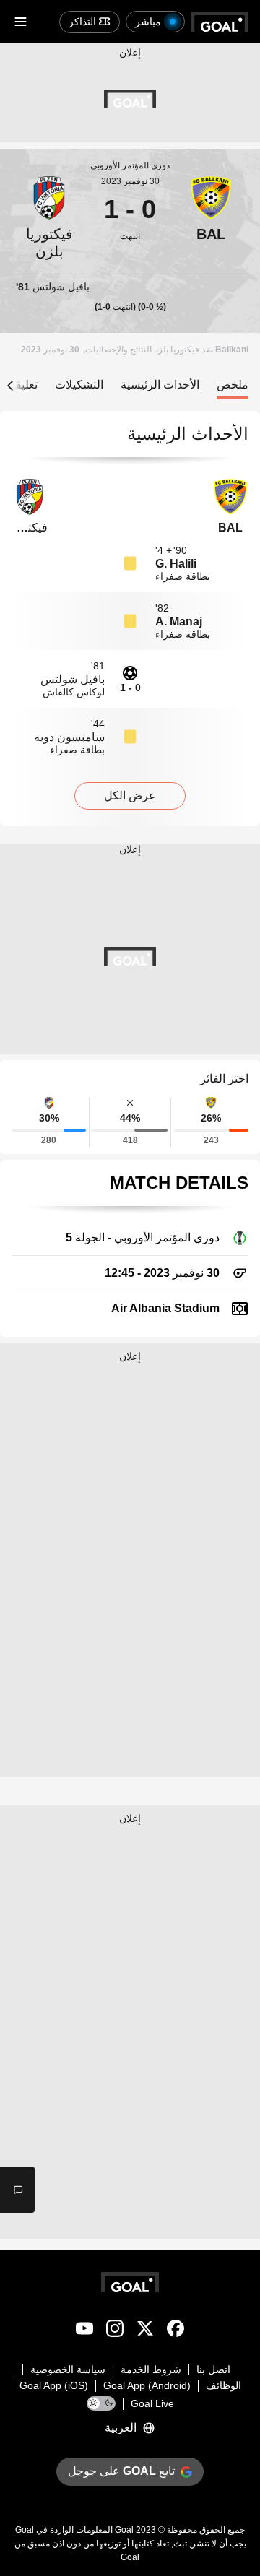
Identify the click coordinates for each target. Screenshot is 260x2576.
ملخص (233, 385)
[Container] (211, 218)
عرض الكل (130, 795)
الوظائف (224, 2385)
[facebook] (175, 2331)
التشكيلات (79, 385)
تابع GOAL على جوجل (121, 2471)
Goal (124, 2530)
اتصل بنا (213, 2369)
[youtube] (84, 2331)
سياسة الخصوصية (68, 2369)
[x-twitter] (145, 2331)
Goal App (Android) (147, 2385)
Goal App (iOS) (54, 2385)
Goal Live (152, 2403)
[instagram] (115, 2331)
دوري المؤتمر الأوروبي (130, 165)
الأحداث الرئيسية (160, 385)
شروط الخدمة (151, 2369)
